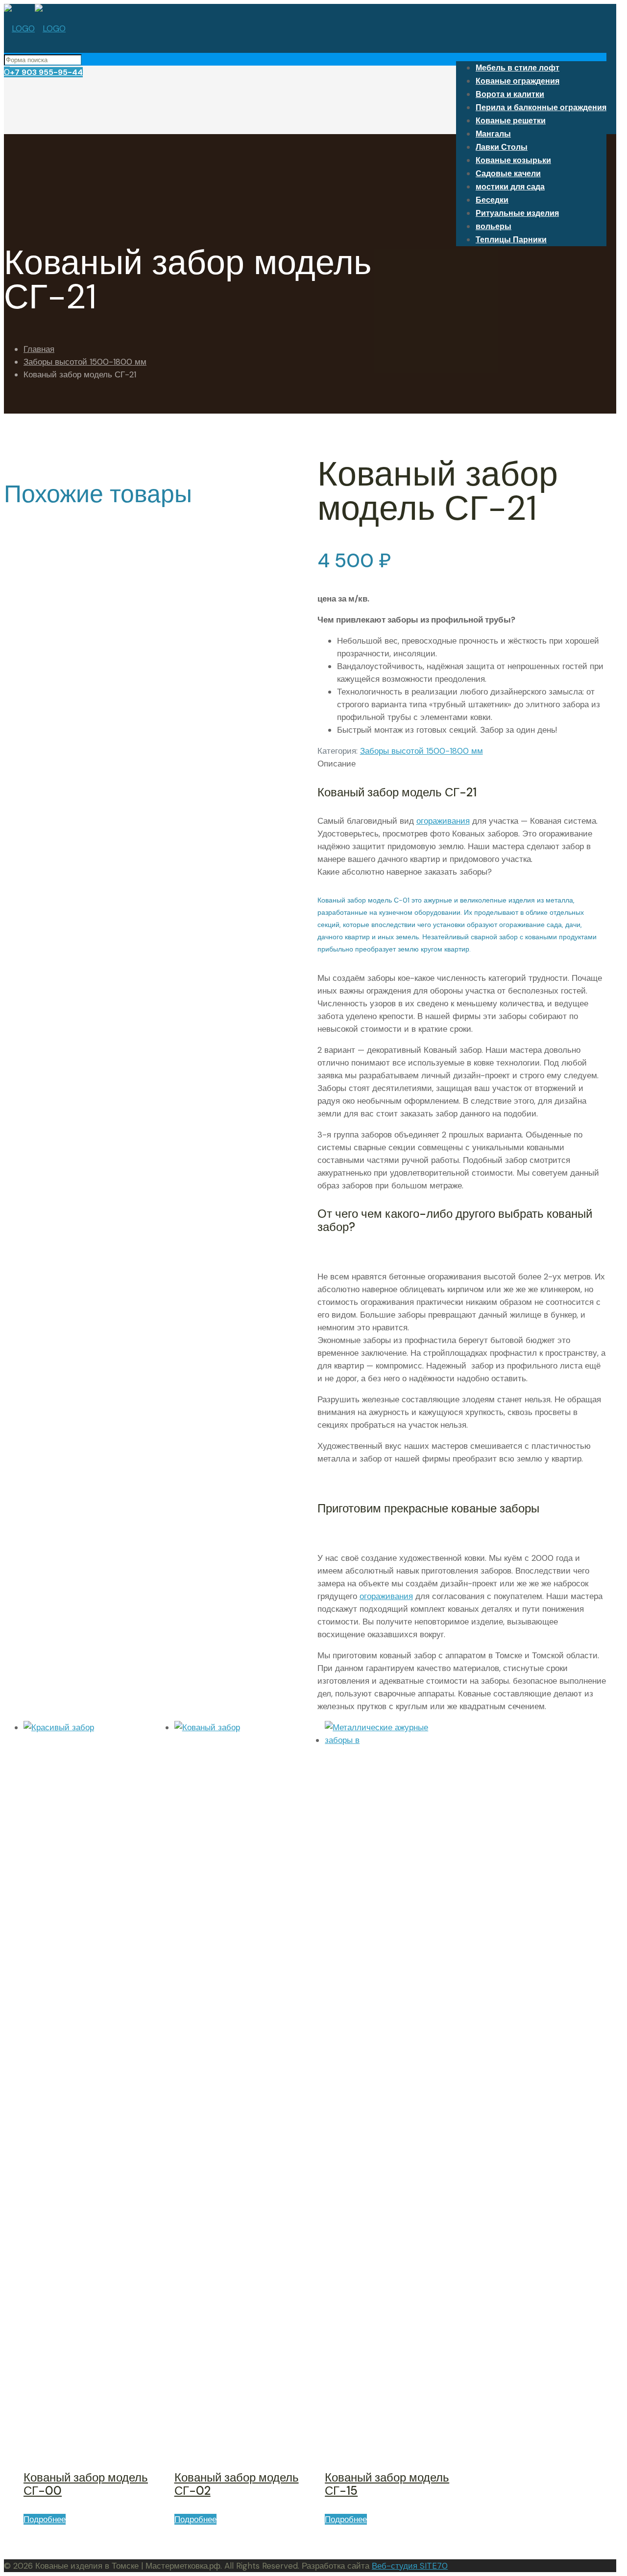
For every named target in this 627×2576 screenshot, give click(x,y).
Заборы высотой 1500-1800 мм (85, 362)
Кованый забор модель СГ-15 (387, 2484)
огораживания (443, 821)
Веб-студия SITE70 (410, 2566)
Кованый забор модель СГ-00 (86, 2484)
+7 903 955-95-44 (46, 72)
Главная (39, 349)
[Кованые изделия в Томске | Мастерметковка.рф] (35, 28)
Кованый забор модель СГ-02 (237, 2484)
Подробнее (45, 2519)
